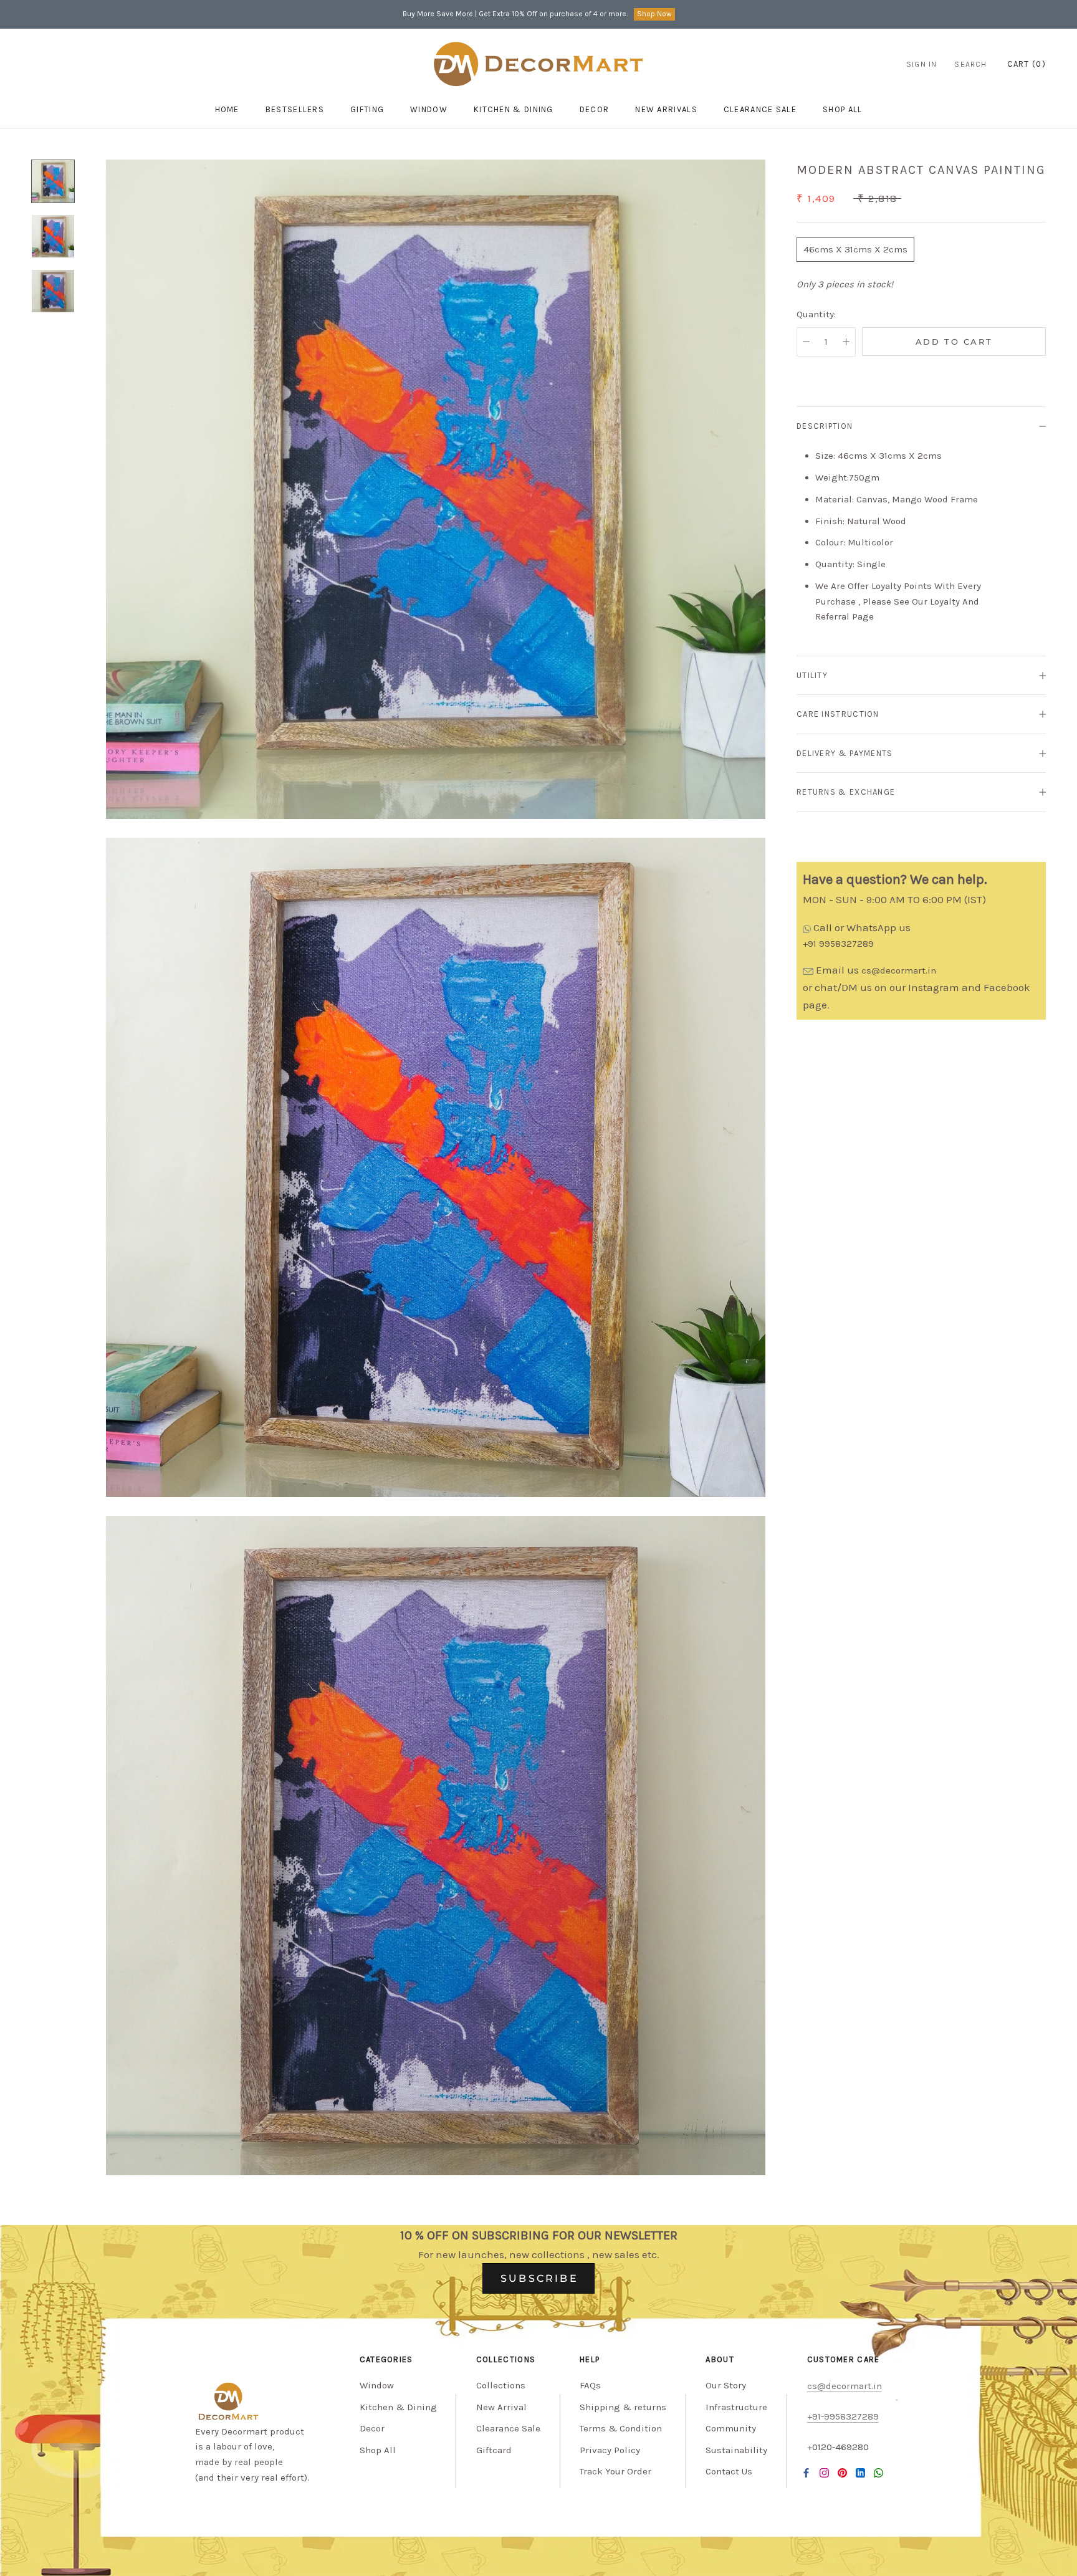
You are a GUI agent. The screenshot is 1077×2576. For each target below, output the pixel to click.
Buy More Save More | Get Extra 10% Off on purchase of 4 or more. (515, 14)
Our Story (726, 2385)
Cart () (1027, 64)
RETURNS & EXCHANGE (846, 792)
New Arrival (501, 2407)
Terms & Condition (621, 2428)
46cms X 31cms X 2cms (855, 249)
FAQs (590, 2385)
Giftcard (494, 2450)
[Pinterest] (842, 2473)
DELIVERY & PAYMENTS (845, 753)
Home (227, 109)
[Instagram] (824, 2473)
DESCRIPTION (825, 426)
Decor (595, 109)
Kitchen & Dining (514, 109)
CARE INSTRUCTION (838, 714)
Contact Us (729, 2471)
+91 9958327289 (838, 944)
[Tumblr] (878, 2473)
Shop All (378, 2450)
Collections (501, 2385)
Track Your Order (615, 2471)
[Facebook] (806, 2473)
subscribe (539, 2278)
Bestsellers (295, 109)
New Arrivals (666, 109)
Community (731, 2428)
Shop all (842, 109)
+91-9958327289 (843, 2416)
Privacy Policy (610, 2450)
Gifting (367, 109)
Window (429, 109)
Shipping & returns (623, 2407)
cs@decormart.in (899, 970)
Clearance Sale (760, 109)
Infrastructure (736, 2407)
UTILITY (812, 675)
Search (970, 64)
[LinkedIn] (860, 2473)
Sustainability (736, 2450)
